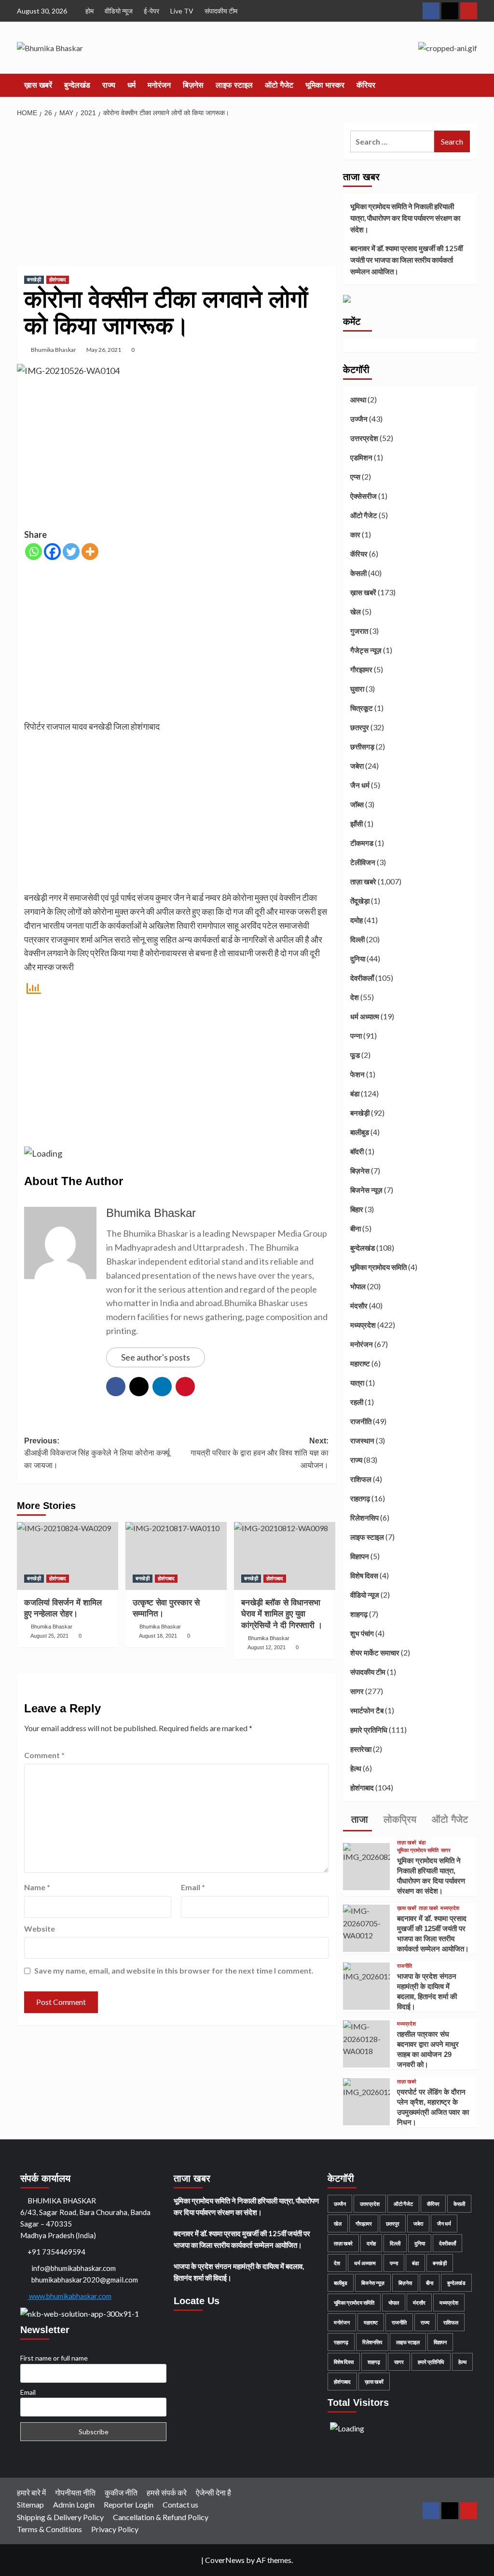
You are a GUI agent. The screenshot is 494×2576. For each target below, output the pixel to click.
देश (355, 997)
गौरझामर (361, 669)
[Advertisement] (176, 195)
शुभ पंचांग (362, 1633)
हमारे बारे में (31, 2492)
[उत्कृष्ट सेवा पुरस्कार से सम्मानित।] (176, 1556)
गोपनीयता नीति (75, 2492)
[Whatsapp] (34, 552)
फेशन (357, 1074)
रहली (357, 1402)
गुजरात (359, 631)
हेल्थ (356, 1768)
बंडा (355, 1094)
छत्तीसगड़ (362, 747)
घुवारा (357, 689)
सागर (357, 1691)
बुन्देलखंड (77, 85)
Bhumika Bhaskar (54, 350)
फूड (355, 1055)
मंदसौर (359, 1306)
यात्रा (357, 1383)
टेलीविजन (363, 862)
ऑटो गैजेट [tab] (448, 1819)
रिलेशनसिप (364, 1518)
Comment (44, 1755)
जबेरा (357, 766)
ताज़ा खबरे (363, 881)
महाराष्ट (360, 1363)
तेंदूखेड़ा (360, 901)
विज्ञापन (360, 1556)
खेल (356, 612)
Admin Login (74, 2504)
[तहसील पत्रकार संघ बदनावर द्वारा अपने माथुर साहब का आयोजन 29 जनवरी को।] (367, 2038)
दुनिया (358, 959)
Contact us (180, 2504)
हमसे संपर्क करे (167, 2492)
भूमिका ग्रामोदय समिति (378, 1267)
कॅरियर (366, 85)
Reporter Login (129, 2504)
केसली (358, 573)
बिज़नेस (193, 85)
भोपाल (358, 1286)
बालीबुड (360, 1132)
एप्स (355, 477)
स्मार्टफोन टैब (367, 1710)
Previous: (97, 1453)
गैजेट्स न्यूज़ (366, 650)
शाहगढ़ (359, 1614)
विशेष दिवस (364, 1575)
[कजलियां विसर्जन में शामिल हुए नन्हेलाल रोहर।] (68, 1556)
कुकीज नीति (121, 2492)
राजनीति (361, 1421)
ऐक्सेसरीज (364, 496)
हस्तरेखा (361, 1749)
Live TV (182, 11)
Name (37, 1887)
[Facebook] (52, 552)
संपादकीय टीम (221, 11)
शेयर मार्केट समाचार (375, 1653)
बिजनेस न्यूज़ (366, 1190)
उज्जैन (359, 419)
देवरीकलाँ (362, 978)
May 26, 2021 (104, 350)
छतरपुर (360, 727)
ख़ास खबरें (38, 85)
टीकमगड (362, 843)
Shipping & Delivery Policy (60, 2517)
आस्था (358, 400)
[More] (90, 552)
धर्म (131, 85)
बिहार (357, 1209)
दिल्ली (357, 939)
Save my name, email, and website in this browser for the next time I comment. (174, 1970)
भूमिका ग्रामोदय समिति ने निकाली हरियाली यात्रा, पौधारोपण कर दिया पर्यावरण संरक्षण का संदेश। (405, 218)
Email (193, 1887)
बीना (356, 1228)
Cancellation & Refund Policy (161, 2517)
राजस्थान (362, 1441)
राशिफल (361, 1479)
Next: (260, 1453)
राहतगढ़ (360, 1498)
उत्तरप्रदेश (364, 438)
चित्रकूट (362, 708)
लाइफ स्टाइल (234, 85)
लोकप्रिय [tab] (398, 1819)
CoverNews (225, 2560)
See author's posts (156, 1357)
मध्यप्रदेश (363, 1325)
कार (355, 534)
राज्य (109, 85)
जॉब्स (357, 804)
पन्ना (356, 1036)
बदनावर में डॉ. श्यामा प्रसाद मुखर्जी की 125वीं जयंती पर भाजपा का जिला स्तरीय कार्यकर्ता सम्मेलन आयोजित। (406, 260)
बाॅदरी (357, 1151)
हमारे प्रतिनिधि (369, 1730)
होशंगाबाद (58, 280)
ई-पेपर (151, 11)
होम (89, 11)
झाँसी (357, 824)
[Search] (472, 86)
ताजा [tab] (358, 1819)
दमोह (357, 920)
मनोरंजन (159, 85)
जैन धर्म (360, 785)
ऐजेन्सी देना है (213, 2492)
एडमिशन (361, 457)
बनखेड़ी (34, 280)
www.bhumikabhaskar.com (69, 2296)
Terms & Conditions (49, 2529)
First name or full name (54, 2358)
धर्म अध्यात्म (365, 1016)
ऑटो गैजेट (279, 85)
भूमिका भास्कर (325, 85)
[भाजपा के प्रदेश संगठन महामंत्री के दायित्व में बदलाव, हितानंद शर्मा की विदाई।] (367, 1971)
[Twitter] (71, 552)
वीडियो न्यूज (119, 11)
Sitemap (30, 2504)
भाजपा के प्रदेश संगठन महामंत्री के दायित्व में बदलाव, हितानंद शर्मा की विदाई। (239, 2272)
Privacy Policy (115, 2529)
